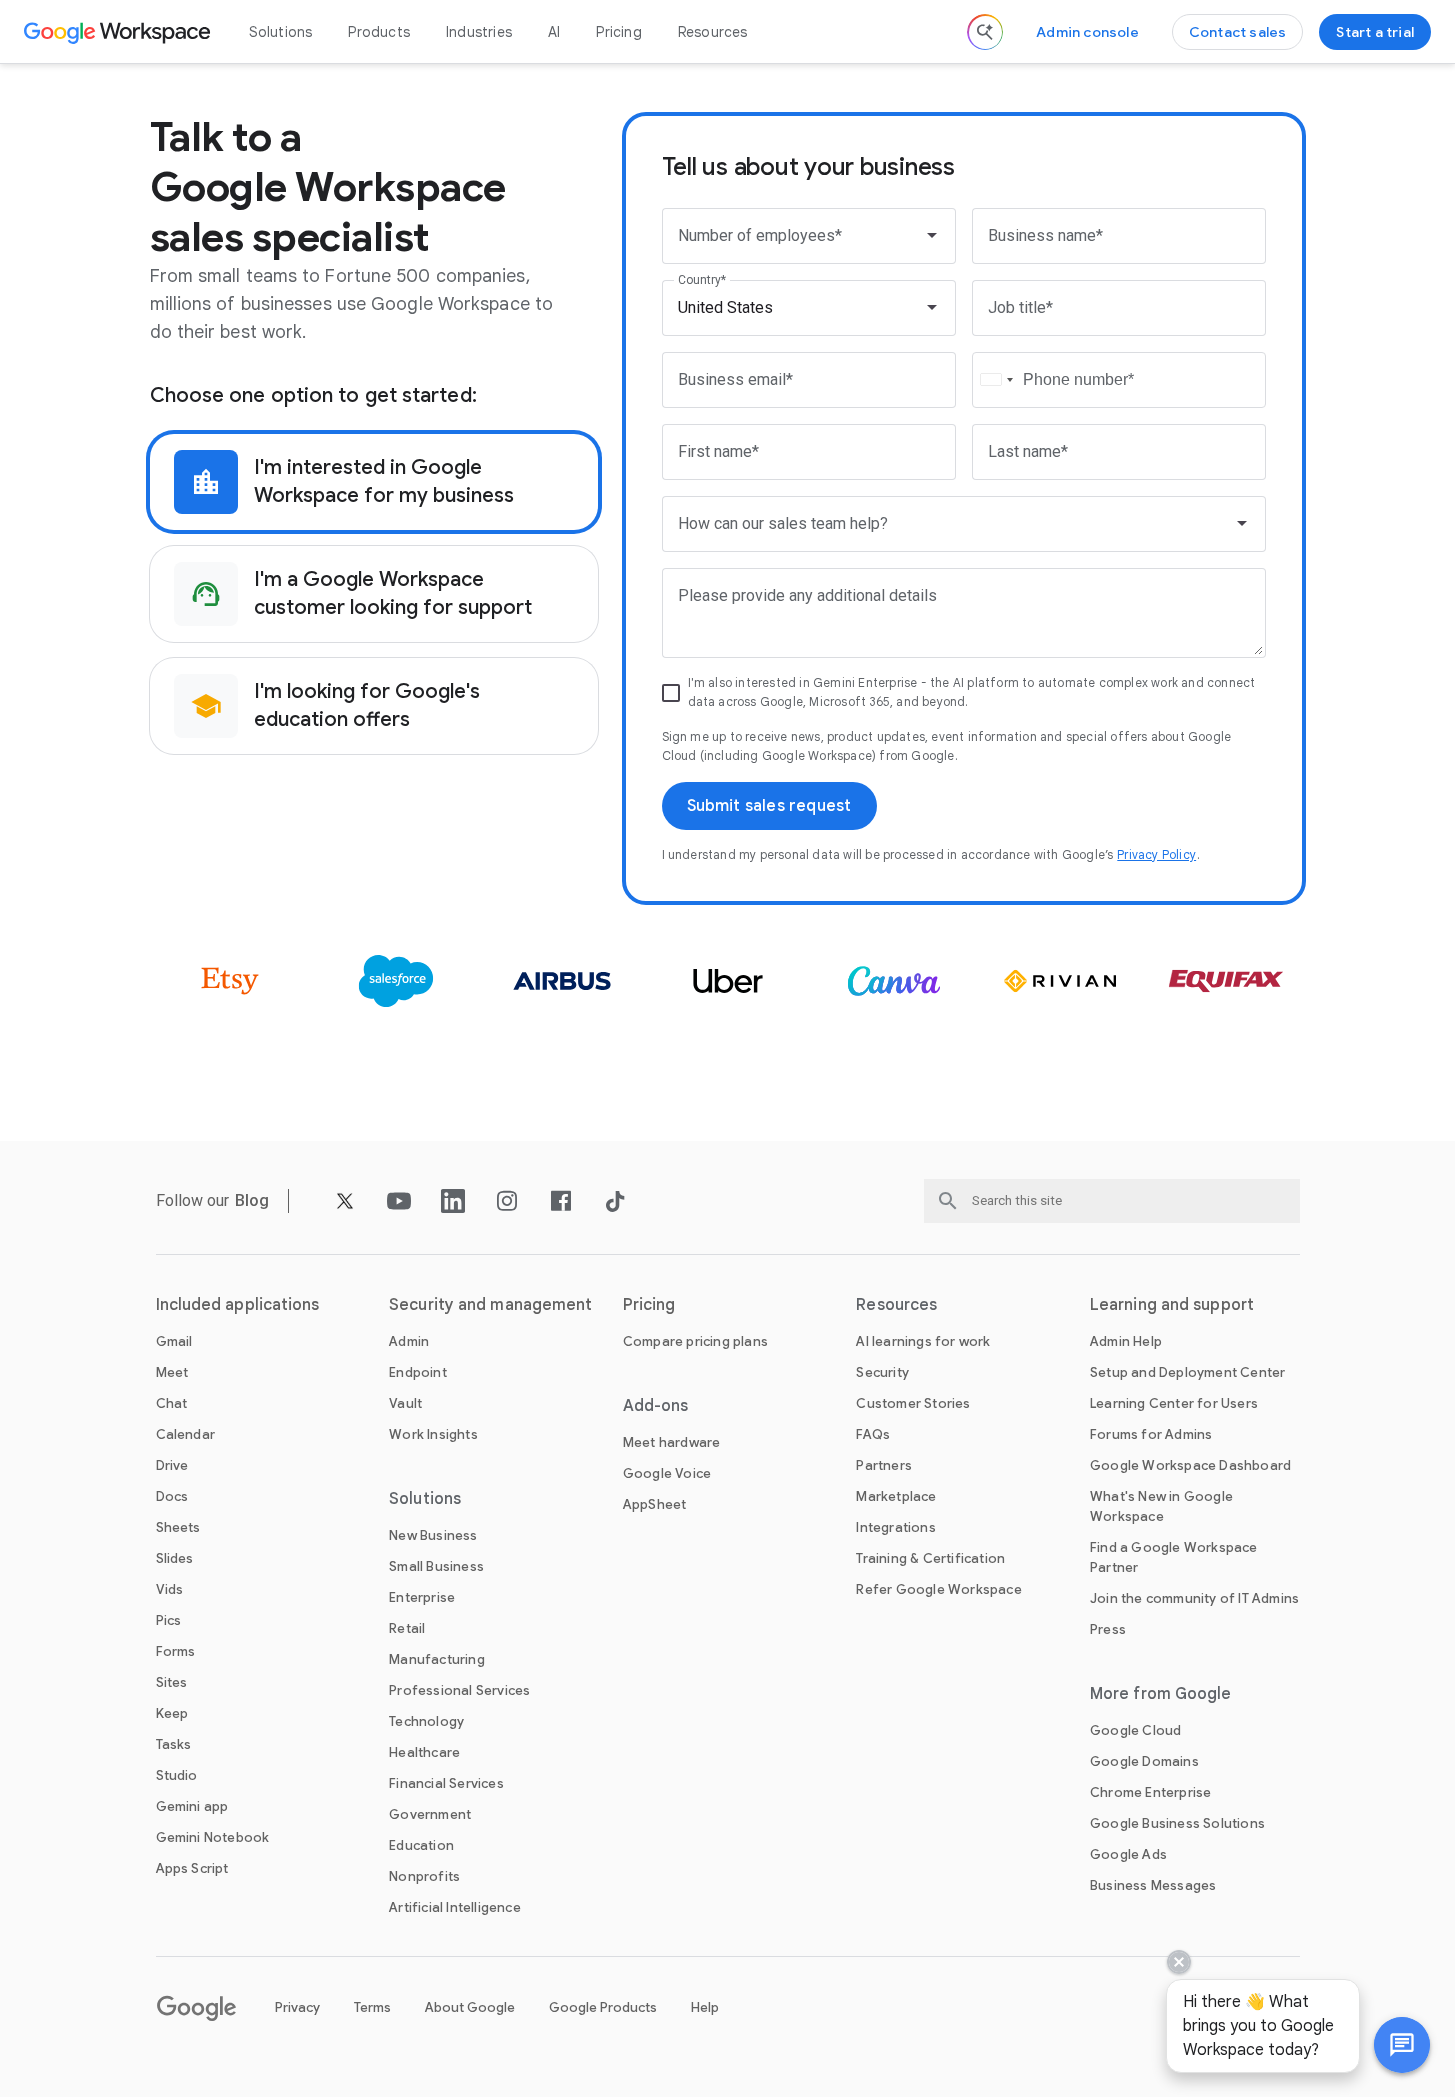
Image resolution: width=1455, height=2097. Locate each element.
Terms (372, 2007)
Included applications (238, 1305)
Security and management (490, 1305)
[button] (1402, 2045)
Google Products (603, 2007)
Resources (713, 32)
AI (554, 32)
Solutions (281, 32)
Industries (479, 32)
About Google (470, 2007)
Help (705, 2007)
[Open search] (985, 32)
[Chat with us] (1402, 2045)
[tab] (374, 482)
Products (379, 32)
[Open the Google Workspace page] (119, 32)
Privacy (297, 2007)
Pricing (618, 32)
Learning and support (1172, 1305)
